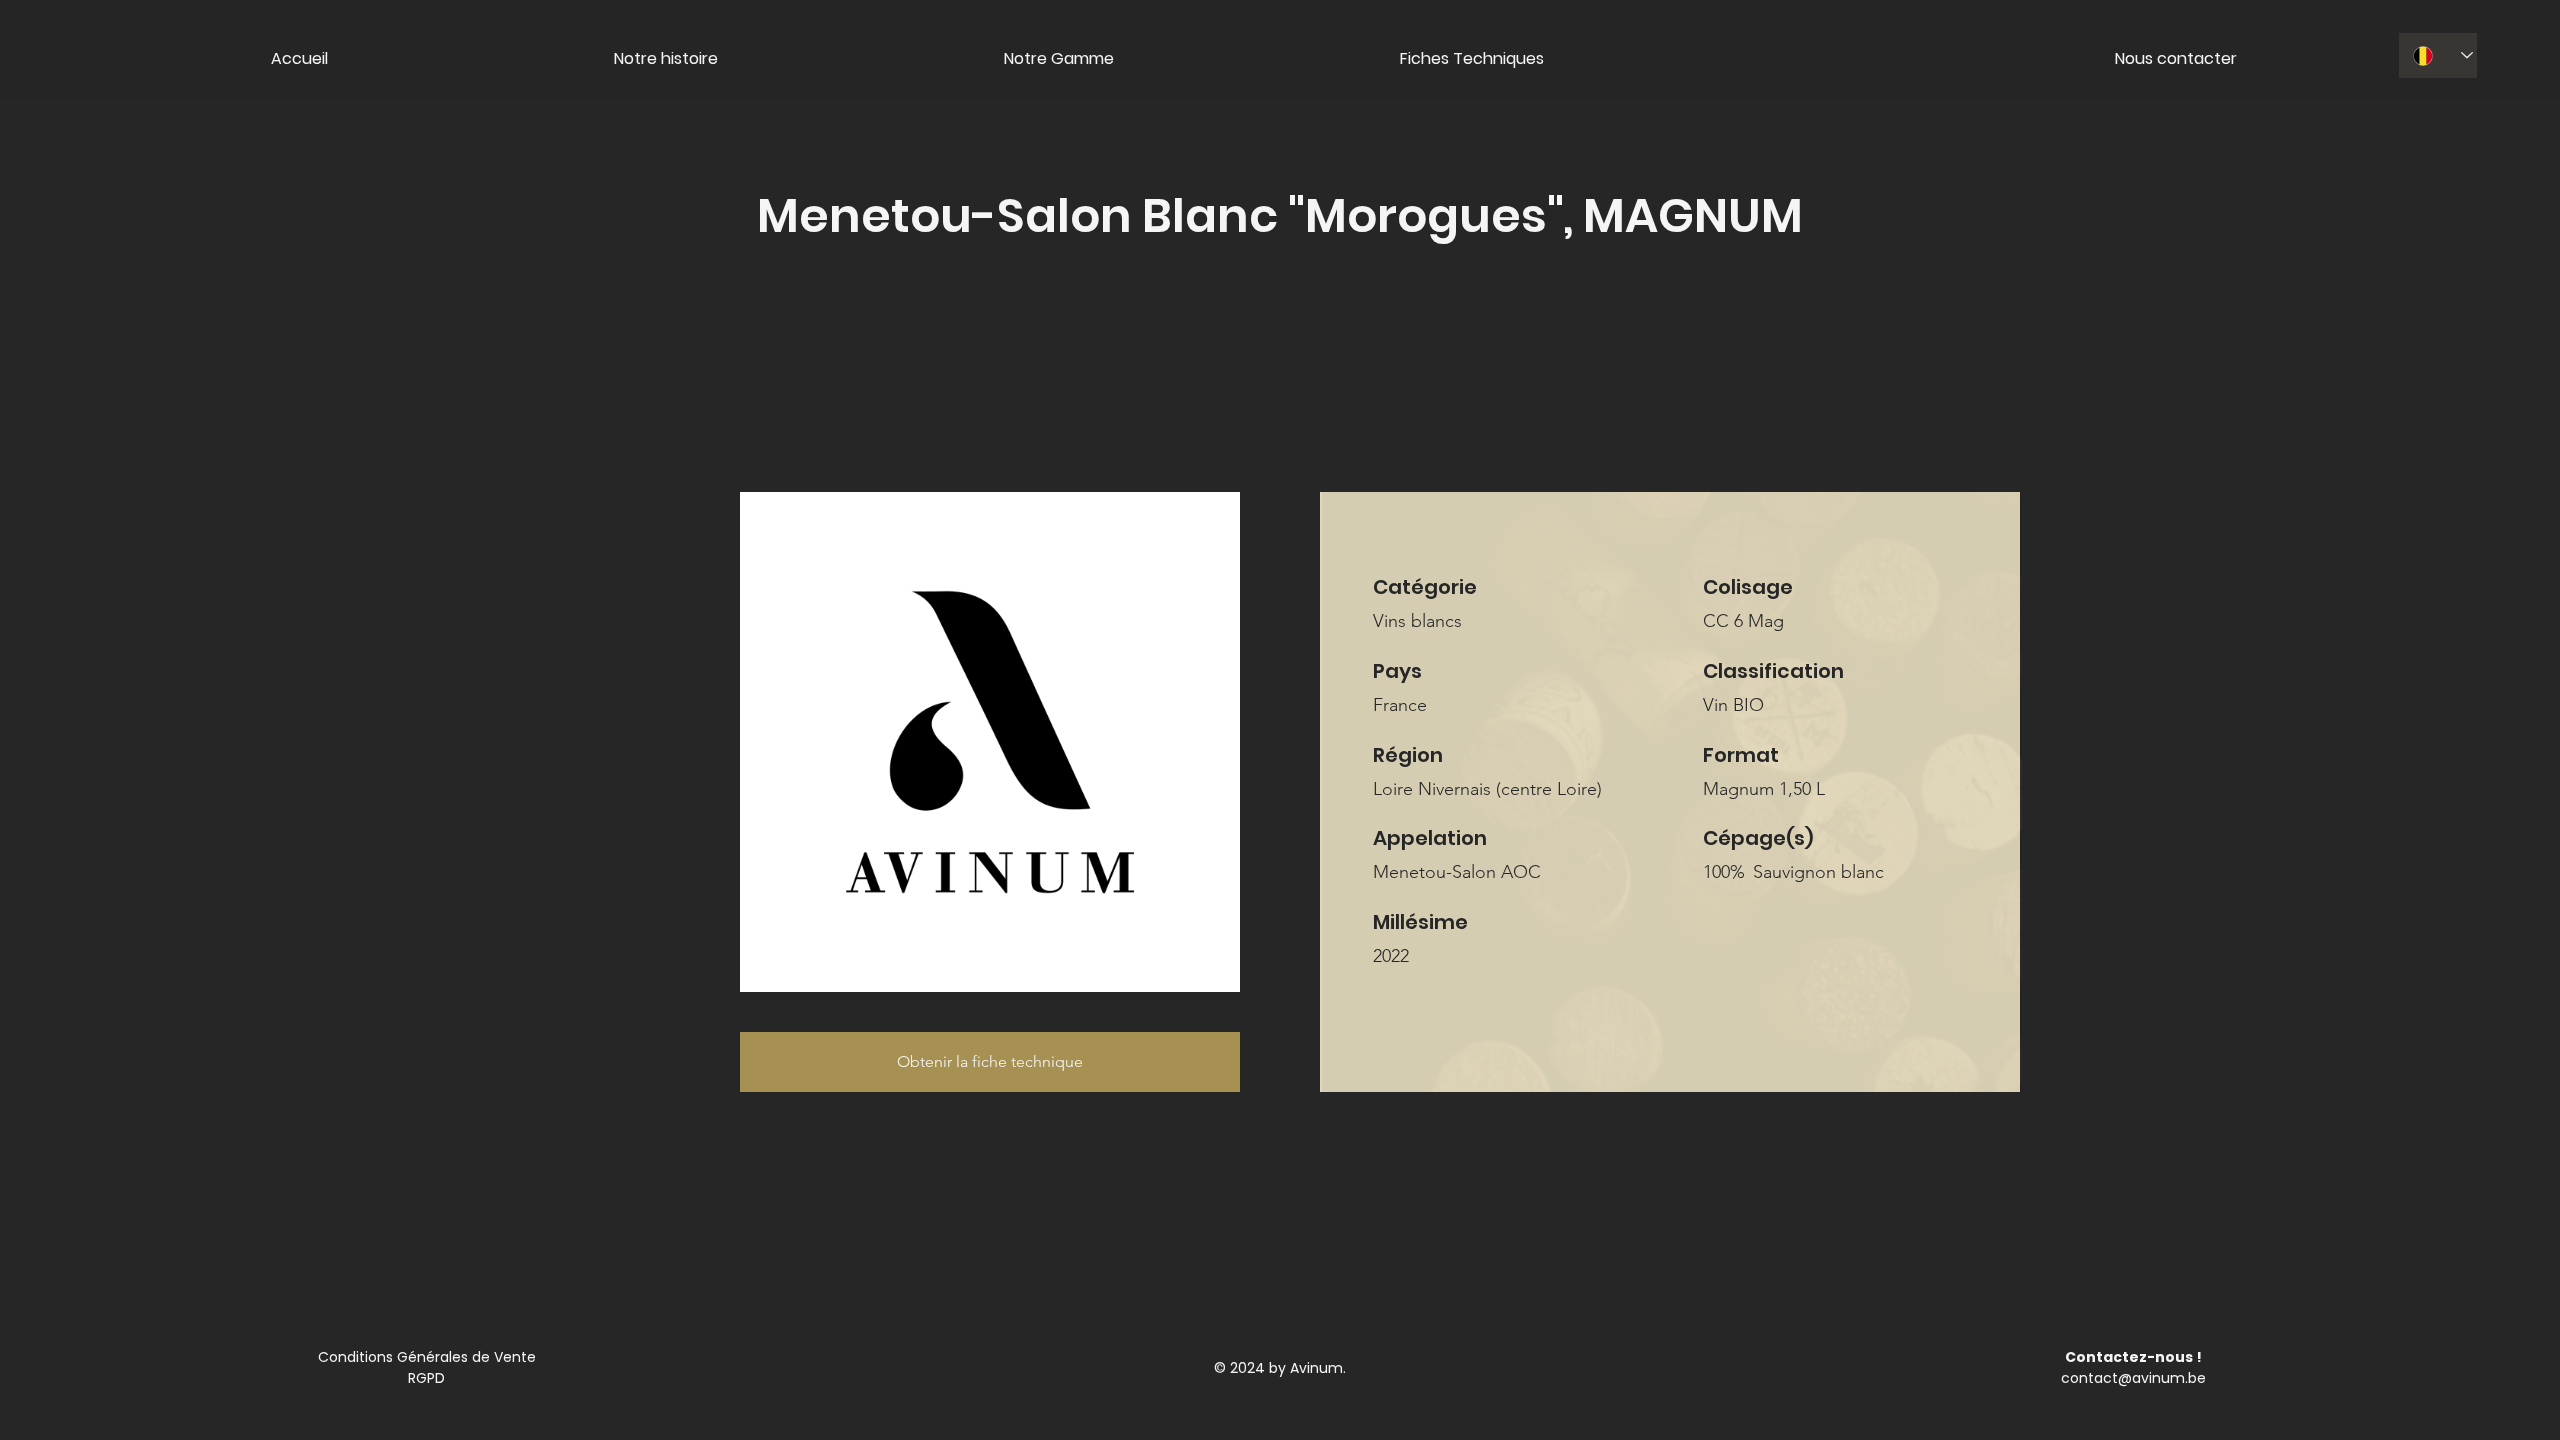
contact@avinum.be (2133, 1378)
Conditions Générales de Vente (427, 1357)
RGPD (426, 1378)
